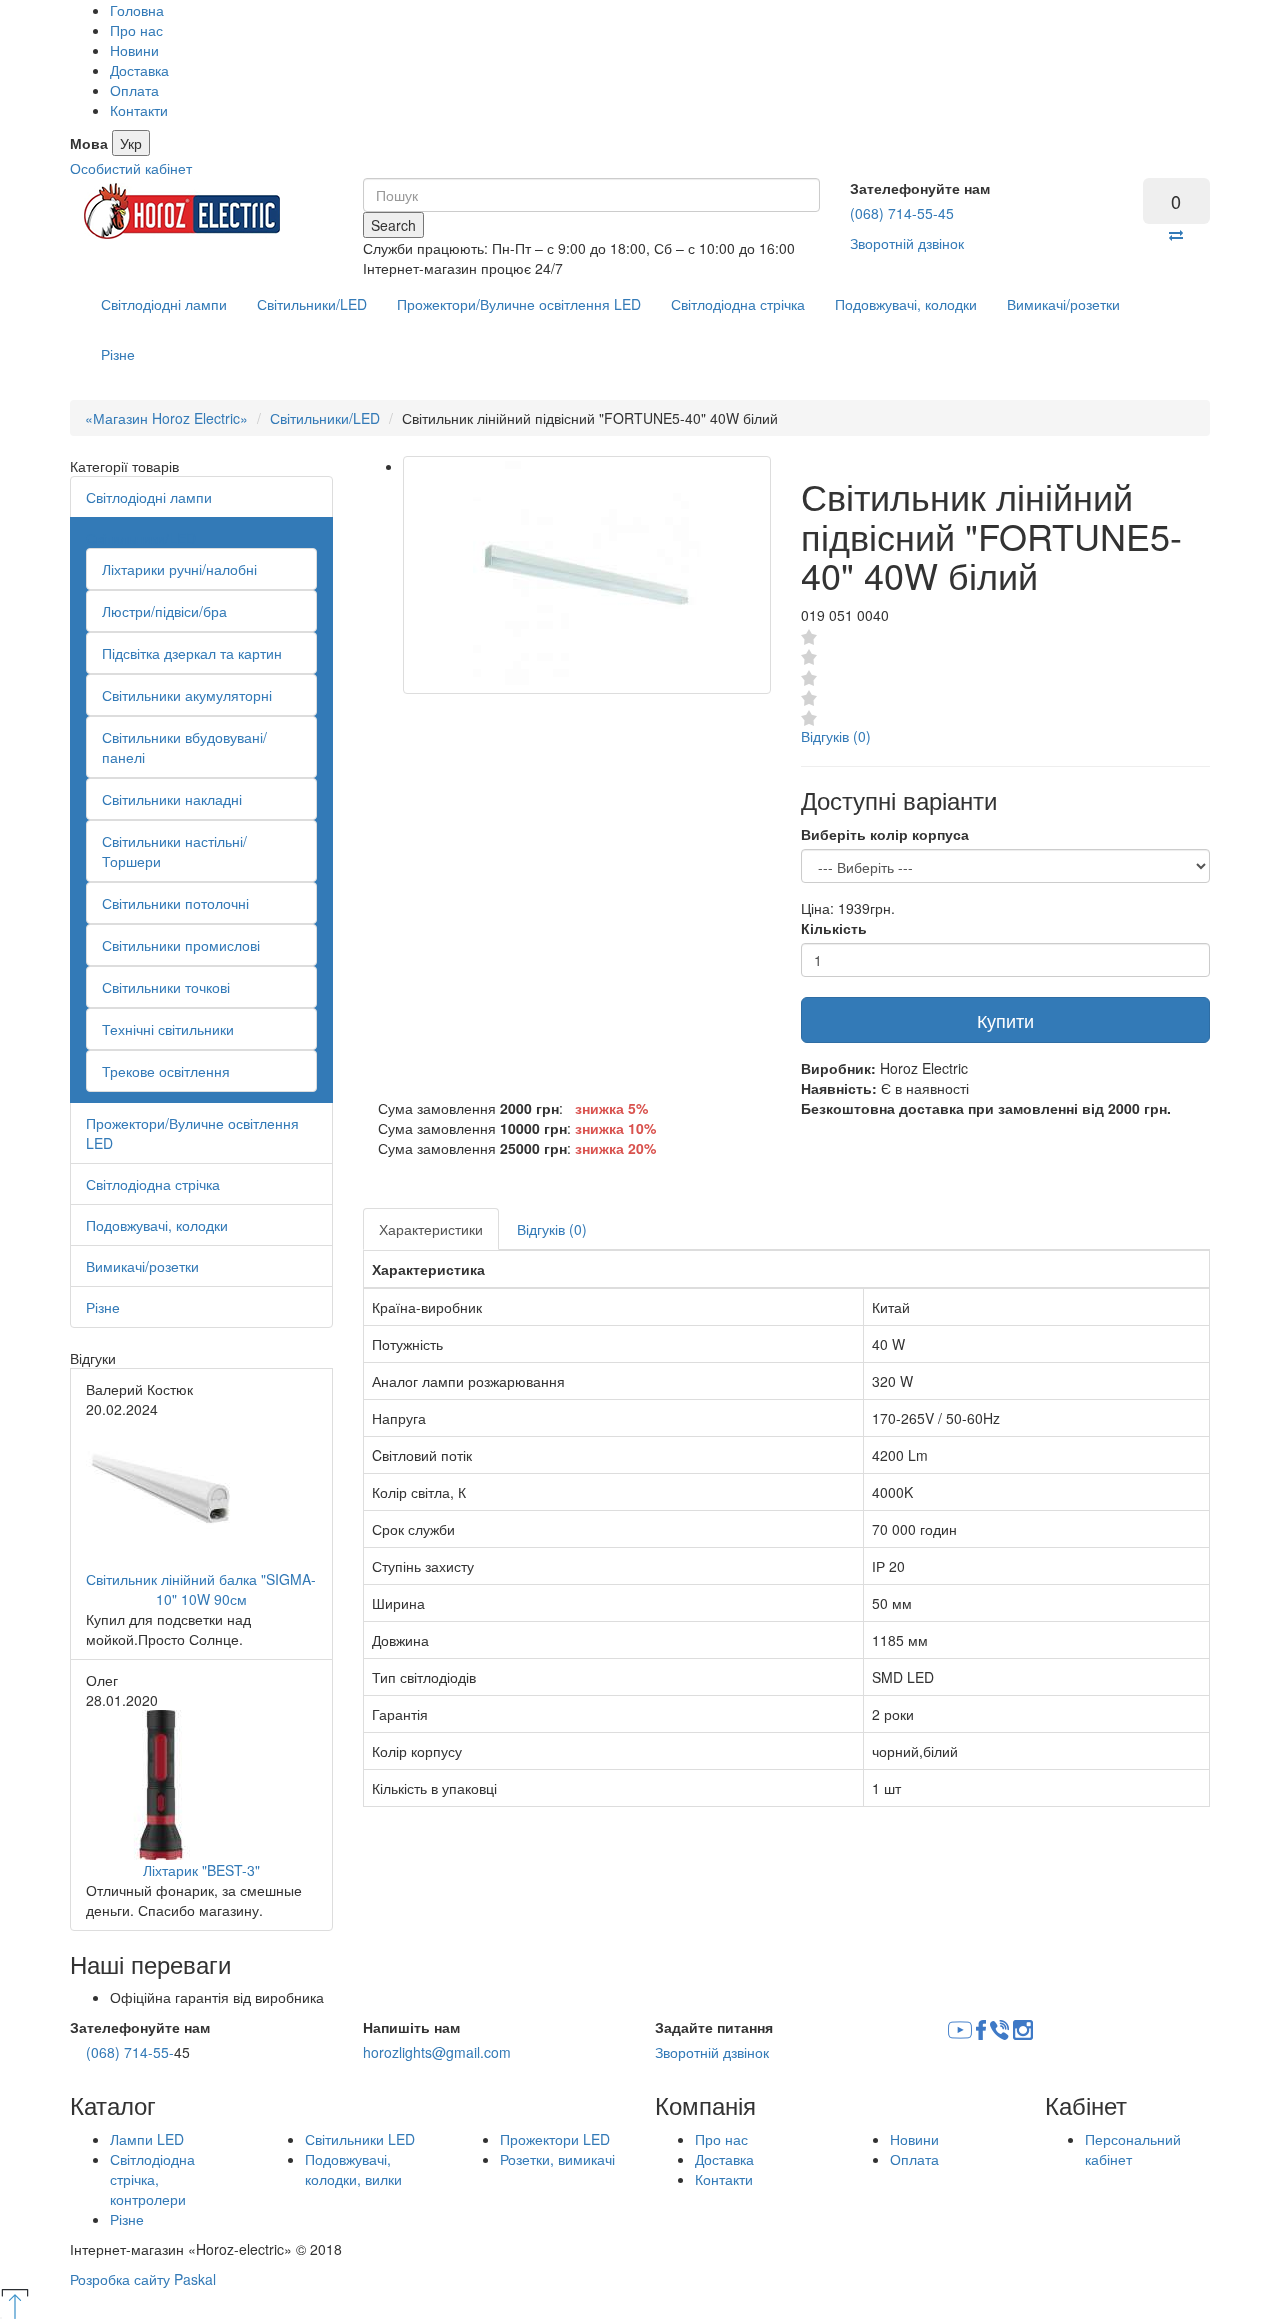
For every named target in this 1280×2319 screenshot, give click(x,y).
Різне (118, 354)
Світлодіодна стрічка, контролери (152, 2179)
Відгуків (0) (836, 736)
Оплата (134, 90)
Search (393, 225)
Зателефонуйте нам (920, 188)
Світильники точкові (166, 987)
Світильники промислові (181, 945)
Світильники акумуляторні (187, 695)
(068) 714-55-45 (902, 213)
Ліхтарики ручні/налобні (179, 569)
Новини (134, 50)
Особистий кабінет (131, 168)
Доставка (139, 70)
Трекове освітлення (166, 1071)
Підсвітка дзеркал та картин (192, 653)
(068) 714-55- (130, 2052)
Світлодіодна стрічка (738, 304)
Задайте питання (714, 2027)
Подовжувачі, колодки (906, 304)
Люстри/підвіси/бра (164, 611)
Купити (1005, 1020)
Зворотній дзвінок (907, 243)
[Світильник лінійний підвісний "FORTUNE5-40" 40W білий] (587, 575)
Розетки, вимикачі (557, 2159)
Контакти (139, 110)
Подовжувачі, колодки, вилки (353, 2169)
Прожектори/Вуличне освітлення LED (519, 304)
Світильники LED (360, 2139)
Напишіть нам (411, 2027)
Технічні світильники (168, 1029)
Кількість (834, 928)
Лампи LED (147, 2139)
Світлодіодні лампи (164, 304)
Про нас (136, 30)
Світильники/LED (312, 304)
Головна (137, 10)
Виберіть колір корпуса (885, 834)
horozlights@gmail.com (437, 2052)
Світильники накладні (172, 799)
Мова (89, 143)
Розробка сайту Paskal (143, 2279)
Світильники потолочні (175, 903)
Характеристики (431, 1229)
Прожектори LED (555, 2139)
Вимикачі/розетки (1063, 304)
